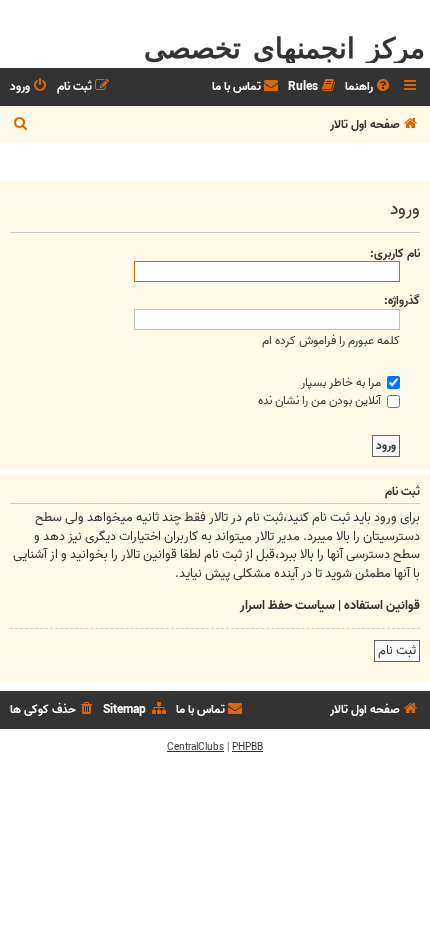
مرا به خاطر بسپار (342, 382)
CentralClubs (195, 747)
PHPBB (247, 747)
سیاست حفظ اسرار (287, 606)
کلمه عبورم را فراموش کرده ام (331, 340)
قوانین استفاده (382, 606)
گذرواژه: (402, 300)
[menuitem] (369, 87)
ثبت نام (397, 650)
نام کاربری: (395, 253)
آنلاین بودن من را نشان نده (321, 400)
